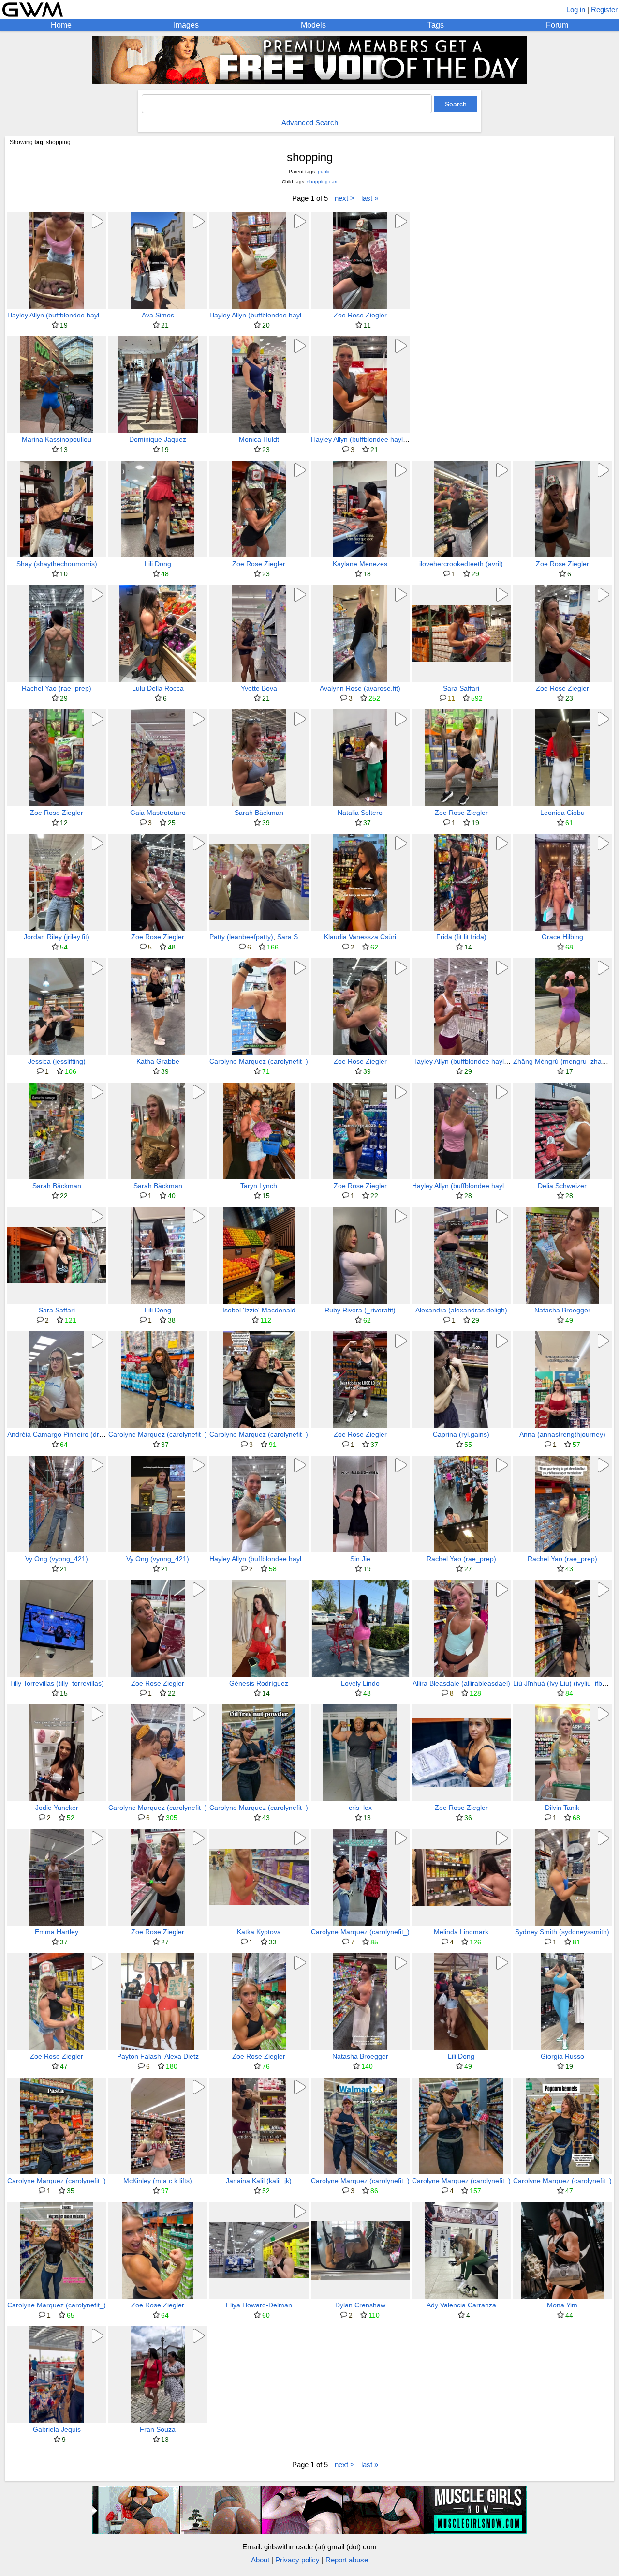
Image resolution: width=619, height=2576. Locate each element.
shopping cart (322, 182)
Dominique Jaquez (158, 439)
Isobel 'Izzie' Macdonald (259, 1310)
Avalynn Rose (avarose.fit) (360, 688)
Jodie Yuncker (57, 1808)
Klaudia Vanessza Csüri (360, 937)
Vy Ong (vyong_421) (57, 1559)
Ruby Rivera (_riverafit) (360, 1310)
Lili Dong (158, 564)
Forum (557, 25)
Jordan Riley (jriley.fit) (57, 937)
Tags (436, 25)
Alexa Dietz (182, 2056)
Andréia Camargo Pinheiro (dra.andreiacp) (73, 1434)
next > (345, 198)
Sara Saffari (461, 688)
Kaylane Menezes (360, 564)
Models (313, 25)
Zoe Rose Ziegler (360, 315)
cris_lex (360, 1808)
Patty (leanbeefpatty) (241, 937)
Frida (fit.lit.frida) (461, 937)
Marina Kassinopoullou (57, 439)
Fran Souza (158, 2429)
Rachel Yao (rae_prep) (57, 688)
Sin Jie (360, 1559)
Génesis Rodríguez (259, 1683)
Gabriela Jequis (57, 2429)
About (260, 2560)
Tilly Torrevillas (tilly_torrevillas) (57, 1683)
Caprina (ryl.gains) (461, 1434)
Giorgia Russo (562, 2056)
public (324, 172)
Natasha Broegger (562, 1310)
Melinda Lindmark (461, 1932)
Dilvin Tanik (562, 1808)
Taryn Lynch (259, 1186)
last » (370, 198)
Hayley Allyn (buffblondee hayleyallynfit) (68, 315)
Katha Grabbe (158, 1061)
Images (186, 25)
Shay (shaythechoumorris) (57, 564)
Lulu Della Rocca (158, 688)
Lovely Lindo (360, 1683)
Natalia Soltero (360, 813)
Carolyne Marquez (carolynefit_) (259, 1061)
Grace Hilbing (562, 937)
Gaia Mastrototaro (158, 813)
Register (604, 9)
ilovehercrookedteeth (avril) (461, 564)
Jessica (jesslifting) (57, 1061)
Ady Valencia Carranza (461, 2305)
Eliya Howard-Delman (259, 2305)
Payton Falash (139, 2056)
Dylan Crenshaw (360, 2305)
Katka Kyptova (259, 1932)
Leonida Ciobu (562, 813)
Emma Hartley (57, 1932)
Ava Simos (158, 315)
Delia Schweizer (562, 1186)
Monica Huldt (259, 439)
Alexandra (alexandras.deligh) (461, 1310)
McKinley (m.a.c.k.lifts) (158, 2181)
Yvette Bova (259, 688)
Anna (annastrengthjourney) (562, 1434)
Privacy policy (297, 2560)
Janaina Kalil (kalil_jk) (259, 2181)
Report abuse (347, 2560)
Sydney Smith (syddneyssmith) (562, 1932)
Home (61, 25)
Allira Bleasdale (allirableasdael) (461, 1683)
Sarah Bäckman (259, 813)
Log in (576, 9)
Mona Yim (562, 2305)
